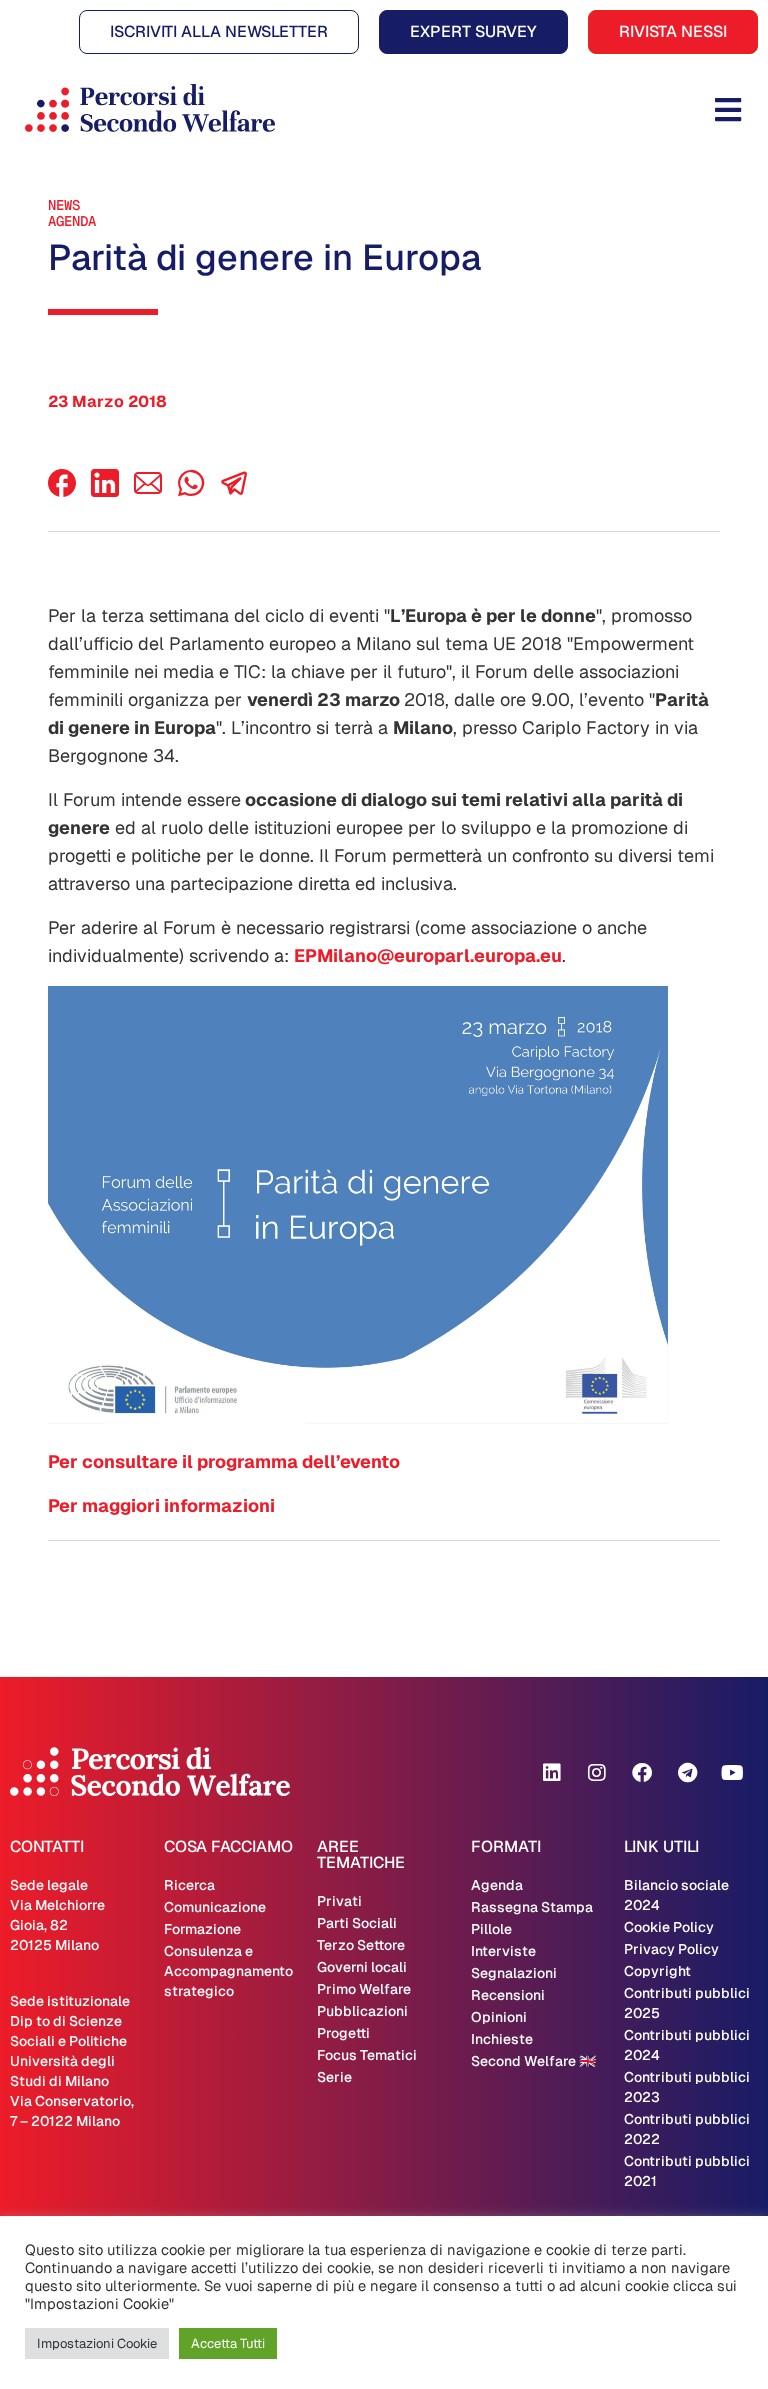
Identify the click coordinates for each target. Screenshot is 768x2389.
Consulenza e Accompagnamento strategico (228, 1971)
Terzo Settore (361, 1945)
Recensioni (508, 1995)
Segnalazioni (514, 1973)
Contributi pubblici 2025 (687, 2003)
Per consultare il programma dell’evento (224, 1461)
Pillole (491, 1929)
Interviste (503, 1951)
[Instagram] (597, 1773)
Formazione (202, 1929)
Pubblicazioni (362, 2011)
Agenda (72, 221)
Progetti (343, 2033)
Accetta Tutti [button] (228, 2343)
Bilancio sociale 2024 (676, 1895)
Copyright (657, 1971)
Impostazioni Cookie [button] (97, 2343)
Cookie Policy (669, 1927)
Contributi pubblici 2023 (687, 2087)
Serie (334, 2077)
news (64, 205)
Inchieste (502, 2039)
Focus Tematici (367, 2055)
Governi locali (362, 1967)
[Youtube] (732, 1773)
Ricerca (189, 1885)
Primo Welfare (364, 1989)
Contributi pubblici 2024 (687, 2045)
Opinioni (499, 2017)
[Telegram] (687, 1773)
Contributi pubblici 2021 (687, 2171)
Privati (339, 1901)
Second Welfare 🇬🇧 (533, 2061)
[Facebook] (62, 491)
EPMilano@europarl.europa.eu (428, 955)
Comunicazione (215, 1907)
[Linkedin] (552, 1773)
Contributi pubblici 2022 (687, 2129)
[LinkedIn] (105, 491)
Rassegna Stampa (532, 1907)
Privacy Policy (671, 1949)
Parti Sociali (357, 1923)
